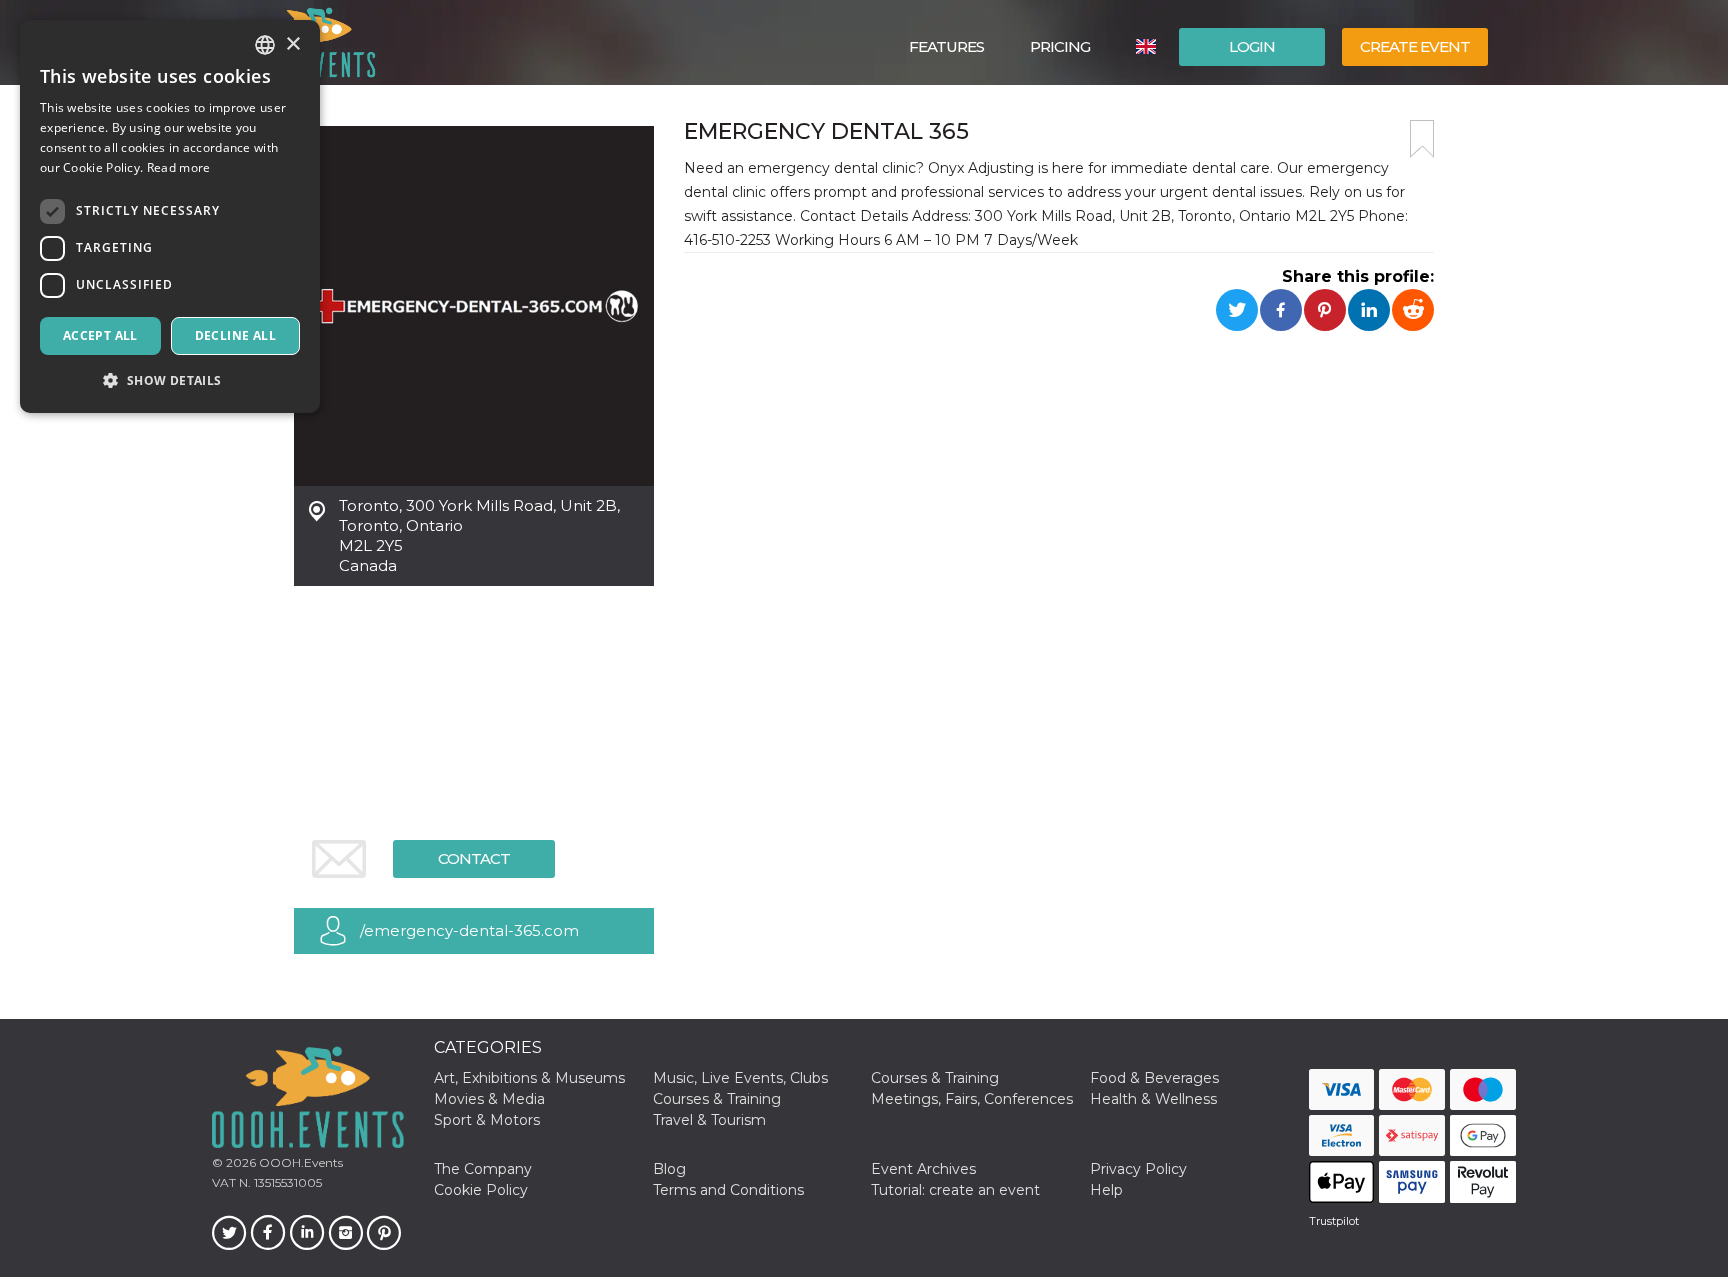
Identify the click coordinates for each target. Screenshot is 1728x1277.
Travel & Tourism (709, 1120)
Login (1252, 46)
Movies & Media (489, 1099)
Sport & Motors (487, 1120)
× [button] (292, 44)
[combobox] (265, 45)
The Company (483, 1169)
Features (946, 46)
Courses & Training (935, 1078)
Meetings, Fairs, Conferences (972, 1099)
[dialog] (170, 216)
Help (1106, 1190)
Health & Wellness (1153, 1099)
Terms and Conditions (728, 1190)
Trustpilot (1334, 1221)
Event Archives (923, 1169)
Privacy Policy (1138, 1169)
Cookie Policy (481, 1190)
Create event (1415, 46)
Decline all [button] (235, 335)
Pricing (1060, 46)
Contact (474, 858)
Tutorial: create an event (955, 1190)
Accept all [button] (100, 335)
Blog (669, 1169)
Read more (179, 167)
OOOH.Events (299, 1162)
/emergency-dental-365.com (469, 930)
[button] (170, 380)
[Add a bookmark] (1422, 139)
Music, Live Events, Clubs (740, 1078)
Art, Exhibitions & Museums (529, 1078)
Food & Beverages (1154, 1078)
